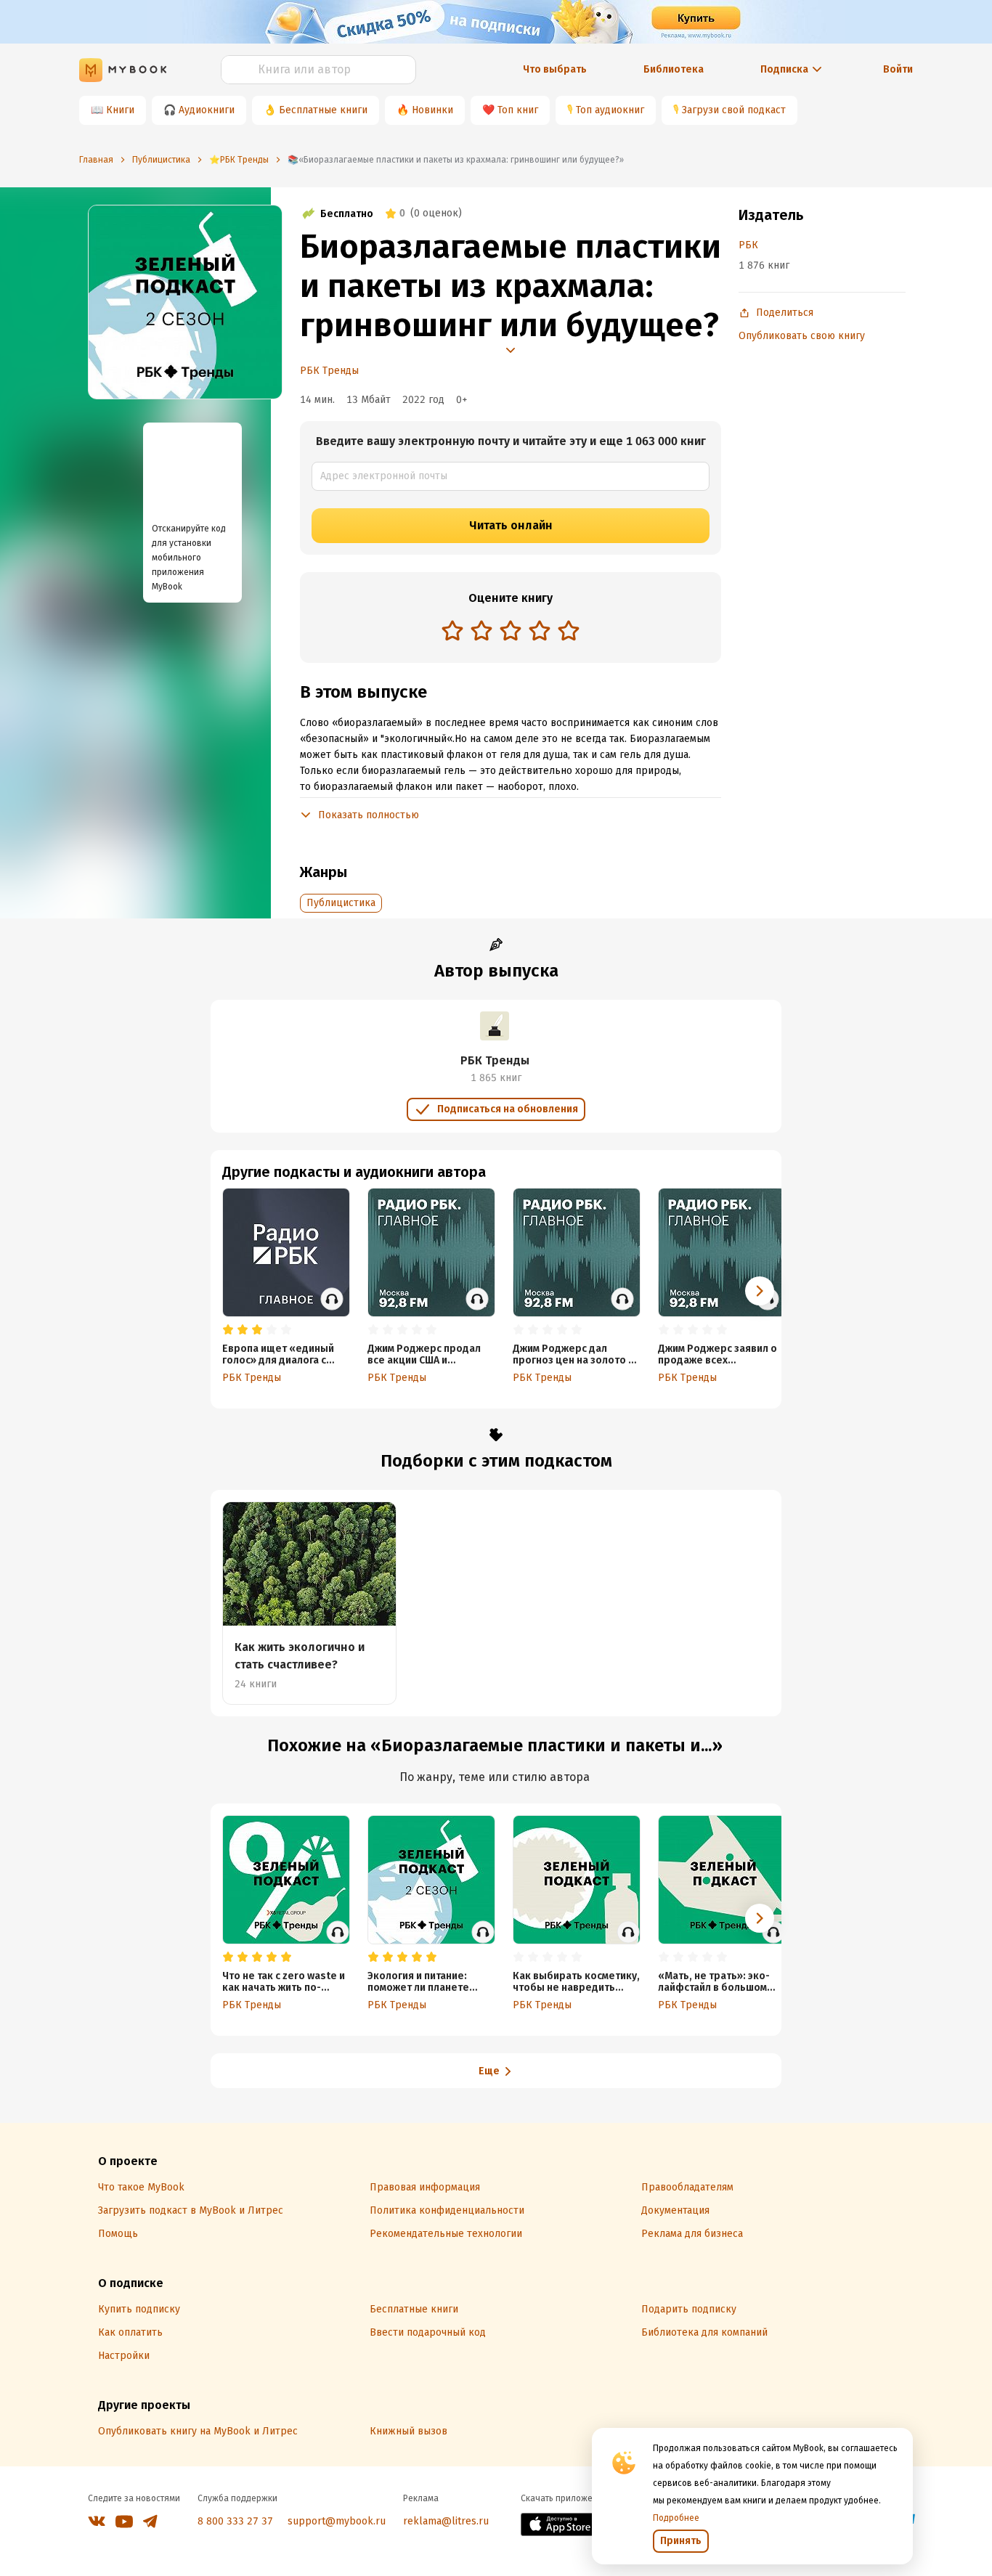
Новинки (432, 110)
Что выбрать (555, 69)
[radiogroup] (511, 632)
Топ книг (518, 110)
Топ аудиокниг (610, 110)
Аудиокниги (207, 110)
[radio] (452, 630)
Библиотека (674, 69)
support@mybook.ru (337, 2521)
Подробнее (676, 2518)
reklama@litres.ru (446, 2521)
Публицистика (341, 903)
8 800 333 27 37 (235, 2521)
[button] (760, 1291)
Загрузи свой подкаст (734, 110)
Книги (120, 110)
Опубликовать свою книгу (802, 336)
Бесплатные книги (323, 110)
